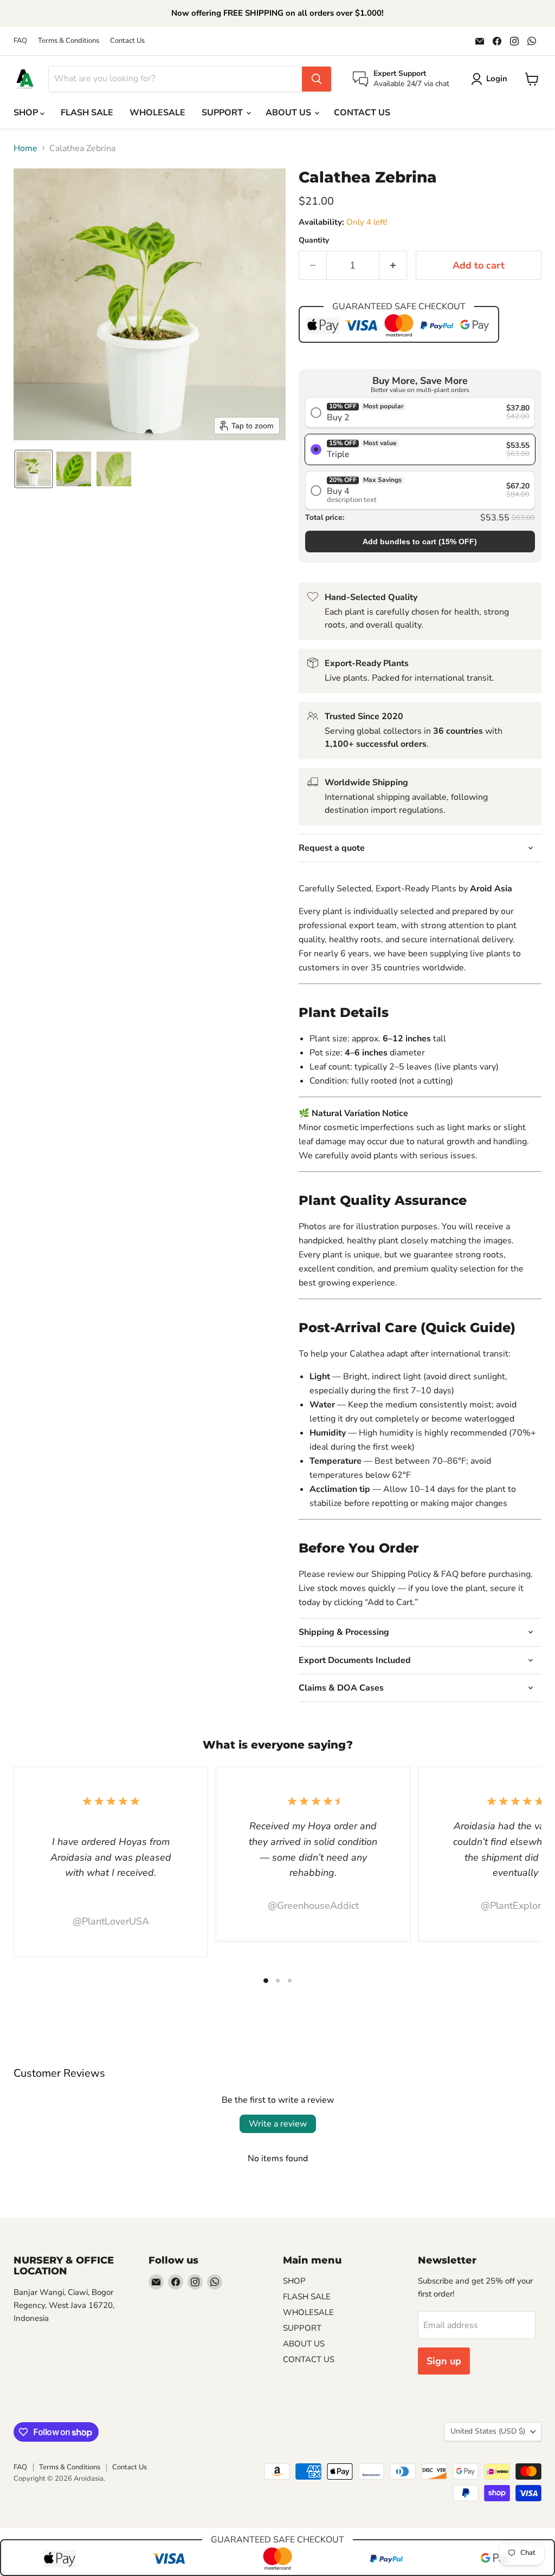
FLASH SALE (87, 113)
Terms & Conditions (69, 41)
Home (25, 148)
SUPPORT (223, 113)
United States (488, 2431)
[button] (34, 469)
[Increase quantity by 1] (393, 266)
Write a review (278, 2124)
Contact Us (127, 41)
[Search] (317, 79)
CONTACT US (362, 113)
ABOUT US (289, 113)
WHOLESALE (157, 113)
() (420, 542)
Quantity (314, 240)
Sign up (444, 2361)
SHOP (27, 113)
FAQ (20, 41)
